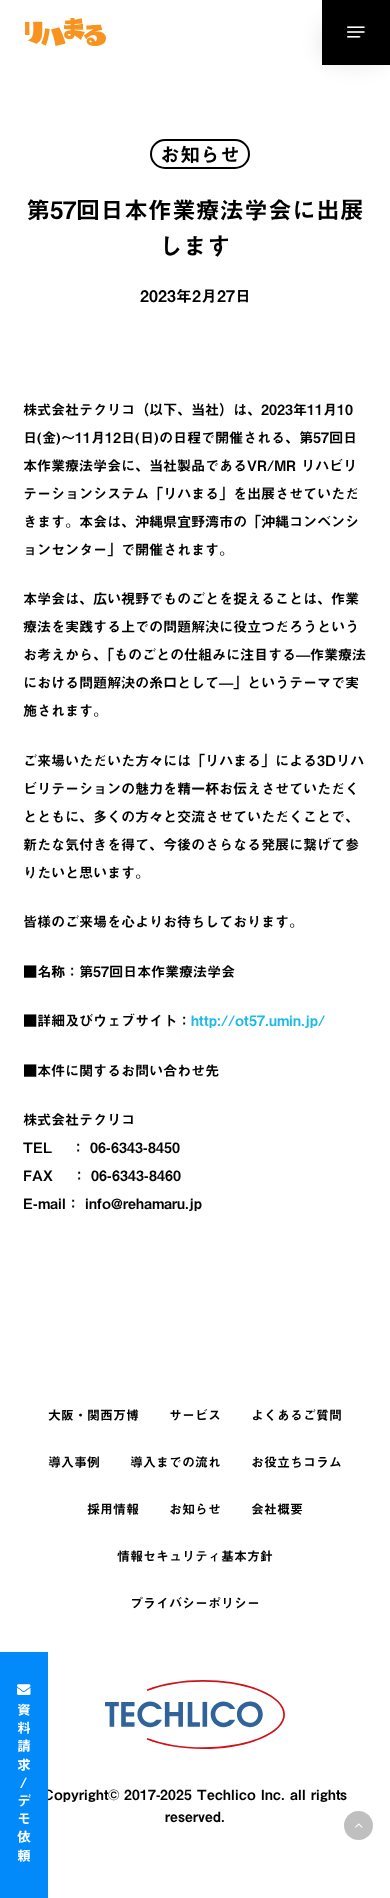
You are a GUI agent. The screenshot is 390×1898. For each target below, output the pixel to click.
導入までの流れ (175, 1462)
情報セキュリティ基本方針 (195, 1556)
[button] (358, 1825)
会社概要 (277, 1509)
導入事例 (74, 1462)
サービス (195, 1415)
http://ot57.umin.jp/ (258, 1020)
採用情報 (113, 1509)
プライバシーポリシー (195, 1603)
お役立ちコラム (296, 1462)
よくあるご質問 (296, 1415)
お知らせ (195, 1509)
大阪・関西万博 (93, 1415)
